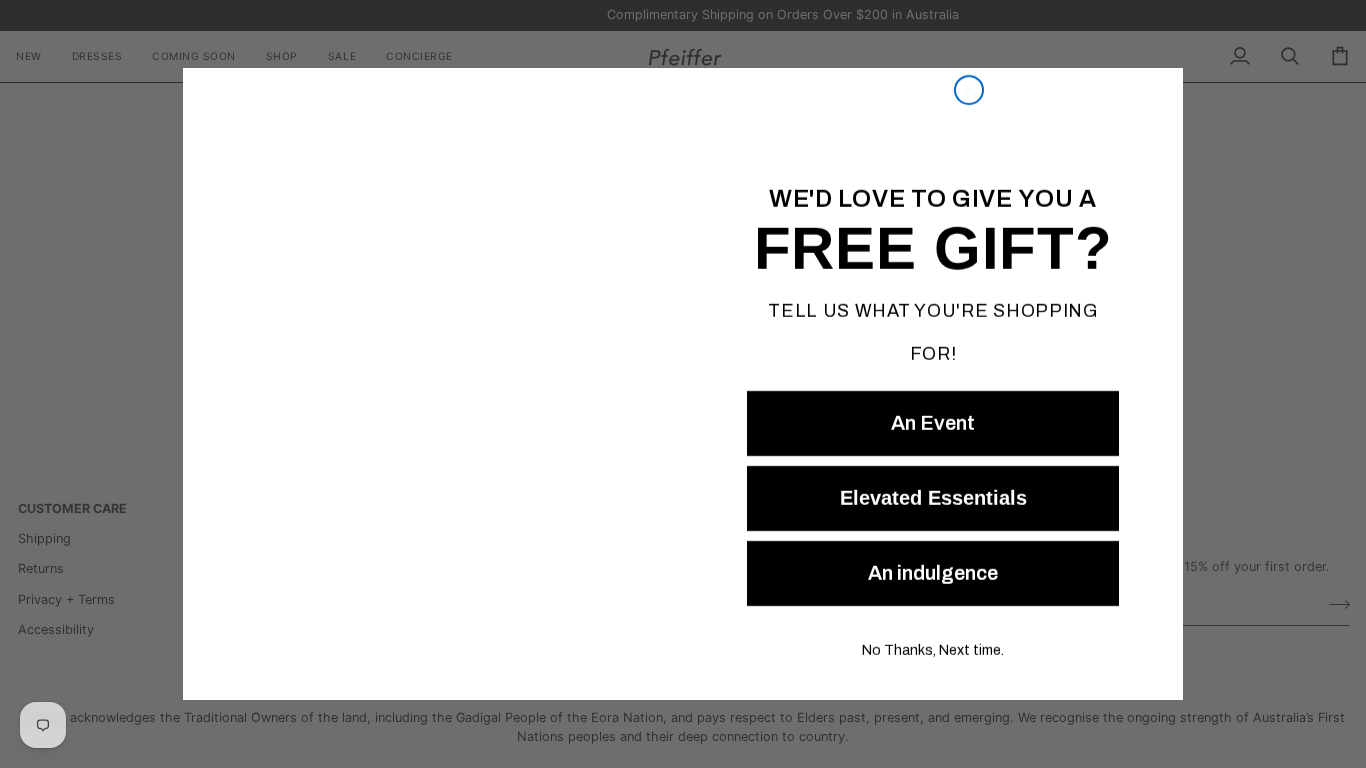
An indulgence (933, 573)
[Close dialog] (969, 32)
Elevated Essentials (933, 498)
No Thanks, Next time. (933, 650)
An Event (933, 423)
